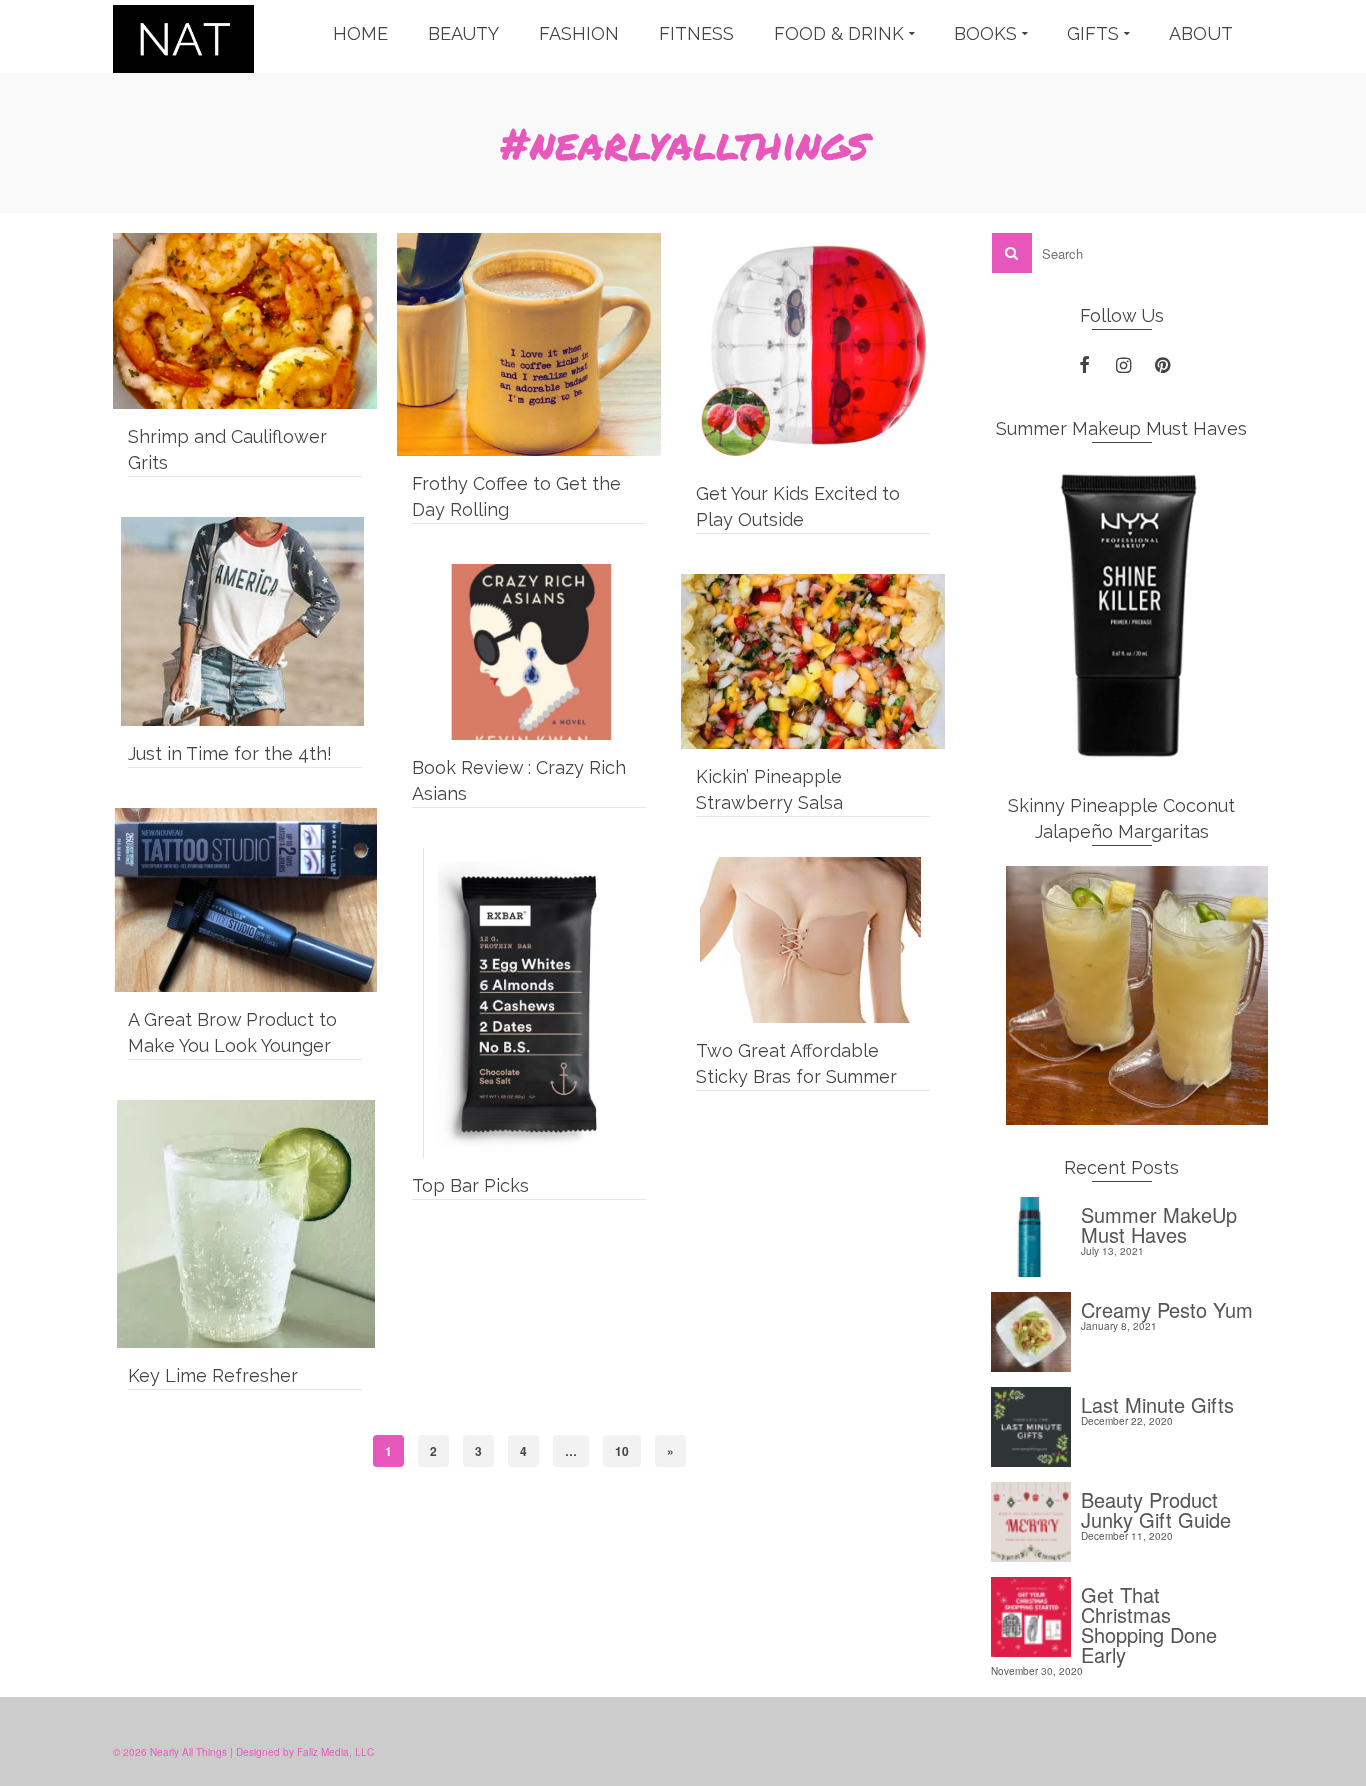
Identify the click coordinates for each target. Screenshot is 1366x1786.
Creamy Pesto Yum (1167, 1307)
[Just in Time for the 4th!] (245, 621)
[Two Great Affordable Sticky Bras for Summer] (813, 940)
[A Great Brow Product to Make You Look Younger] (245, 900)
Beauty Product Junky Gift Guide (1156, 1507)
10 (622, 1451)
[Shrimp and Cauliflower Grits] (245, 321)
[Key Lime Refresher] (245, 1224)
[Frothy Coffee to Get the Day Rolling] (529, 344)
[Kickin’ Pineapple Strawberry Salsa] (813, 662)
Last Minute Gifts (1157, 1402)
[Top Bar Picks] (529, 1003)
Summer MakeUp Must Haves (1159, 1222)
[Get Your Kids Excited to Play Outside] (813, 349)
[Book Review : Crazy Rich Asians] (529, 652)
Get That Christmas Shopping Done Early (1149, 1622)
